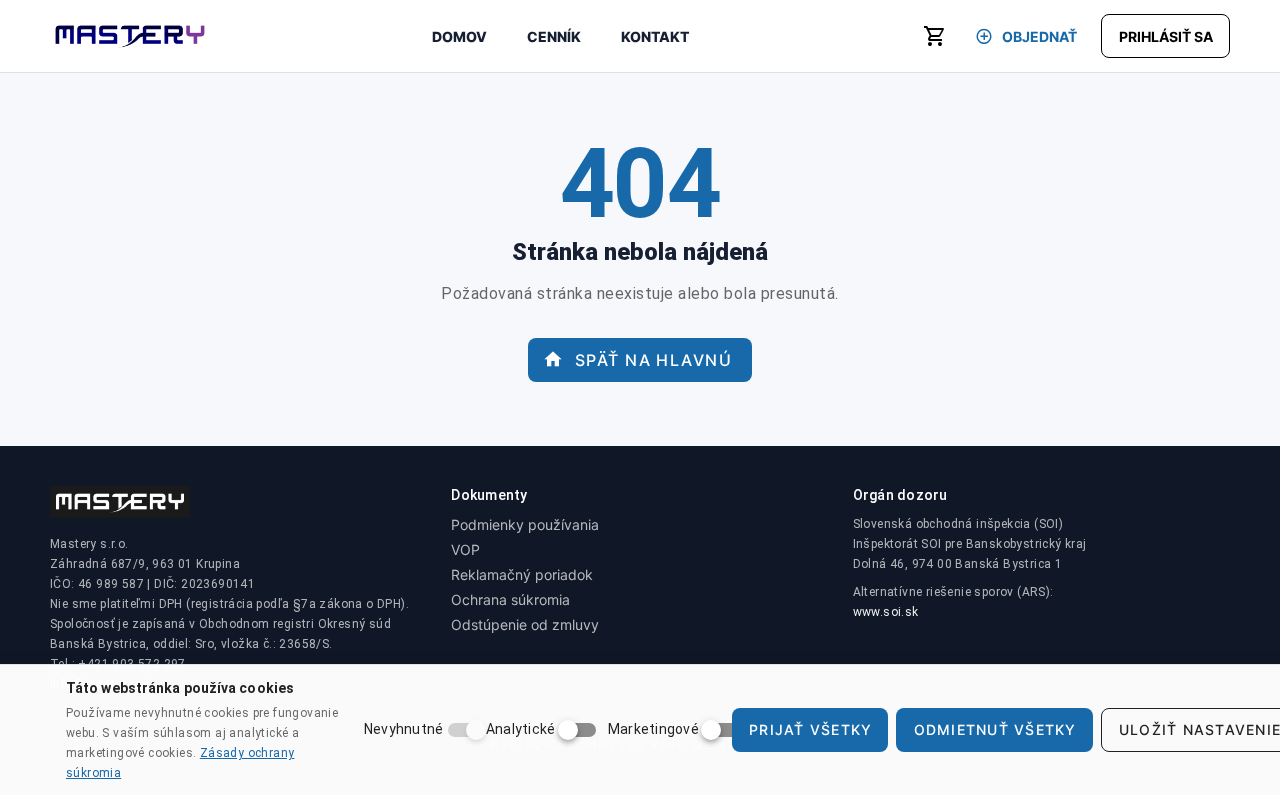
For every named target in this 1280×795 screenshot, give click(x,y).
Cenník (554, 36)
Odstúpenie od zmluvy (525, 624)
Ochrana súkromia (510, 599)
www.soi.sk (886, 612)
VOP (465, 549)
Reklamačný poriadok (522, 574)
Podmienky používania (525, 524)
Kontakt (655, 36)
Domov (459, 36)
